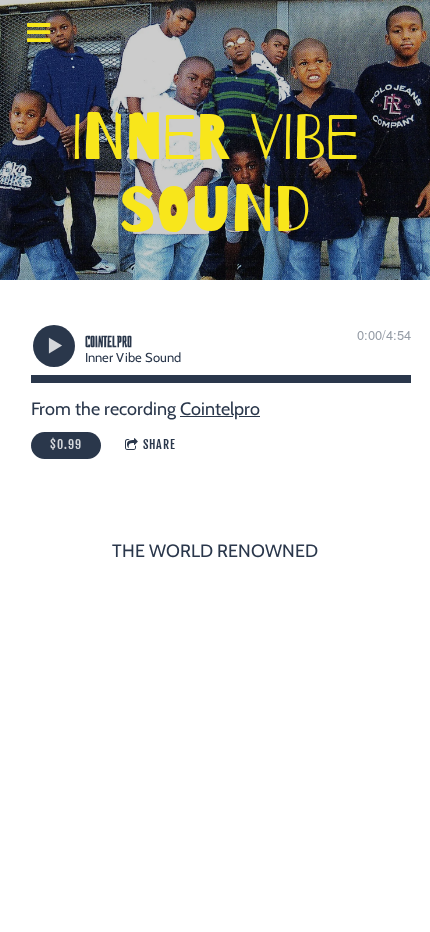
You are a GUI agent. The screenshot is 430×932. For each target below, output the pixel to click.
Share (159, 444)
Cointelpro (220, 409)
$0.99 (66, 444)
